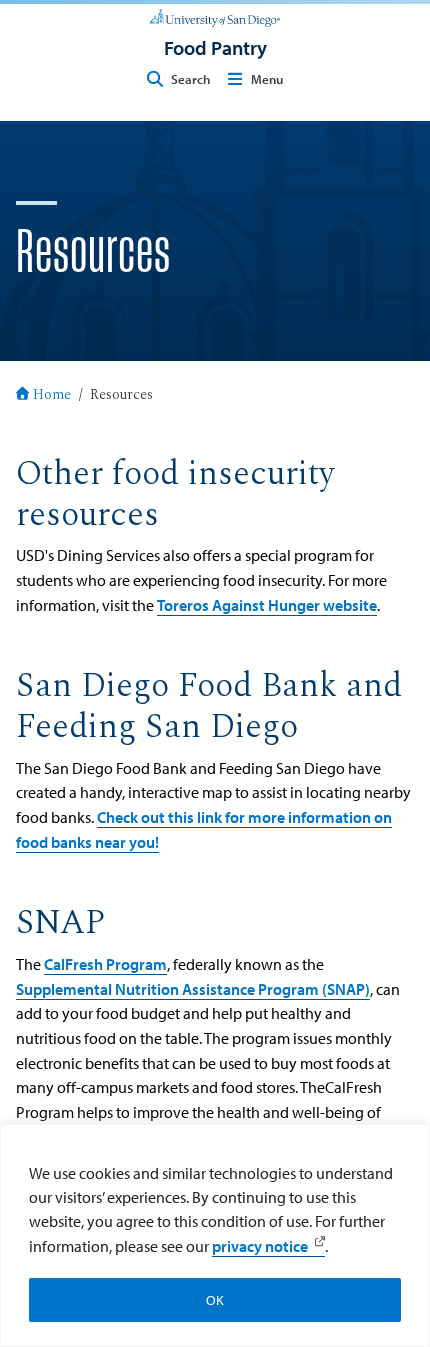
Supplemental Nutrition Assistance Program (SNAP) (193, 988)
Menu (267, 79)
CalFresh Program (105, 963)
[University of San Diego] (215, 16)
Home (52, 396)
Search (190, 79)
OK (215, 1300)
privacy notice (260, 1246)
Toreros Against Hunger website (267, 604)
